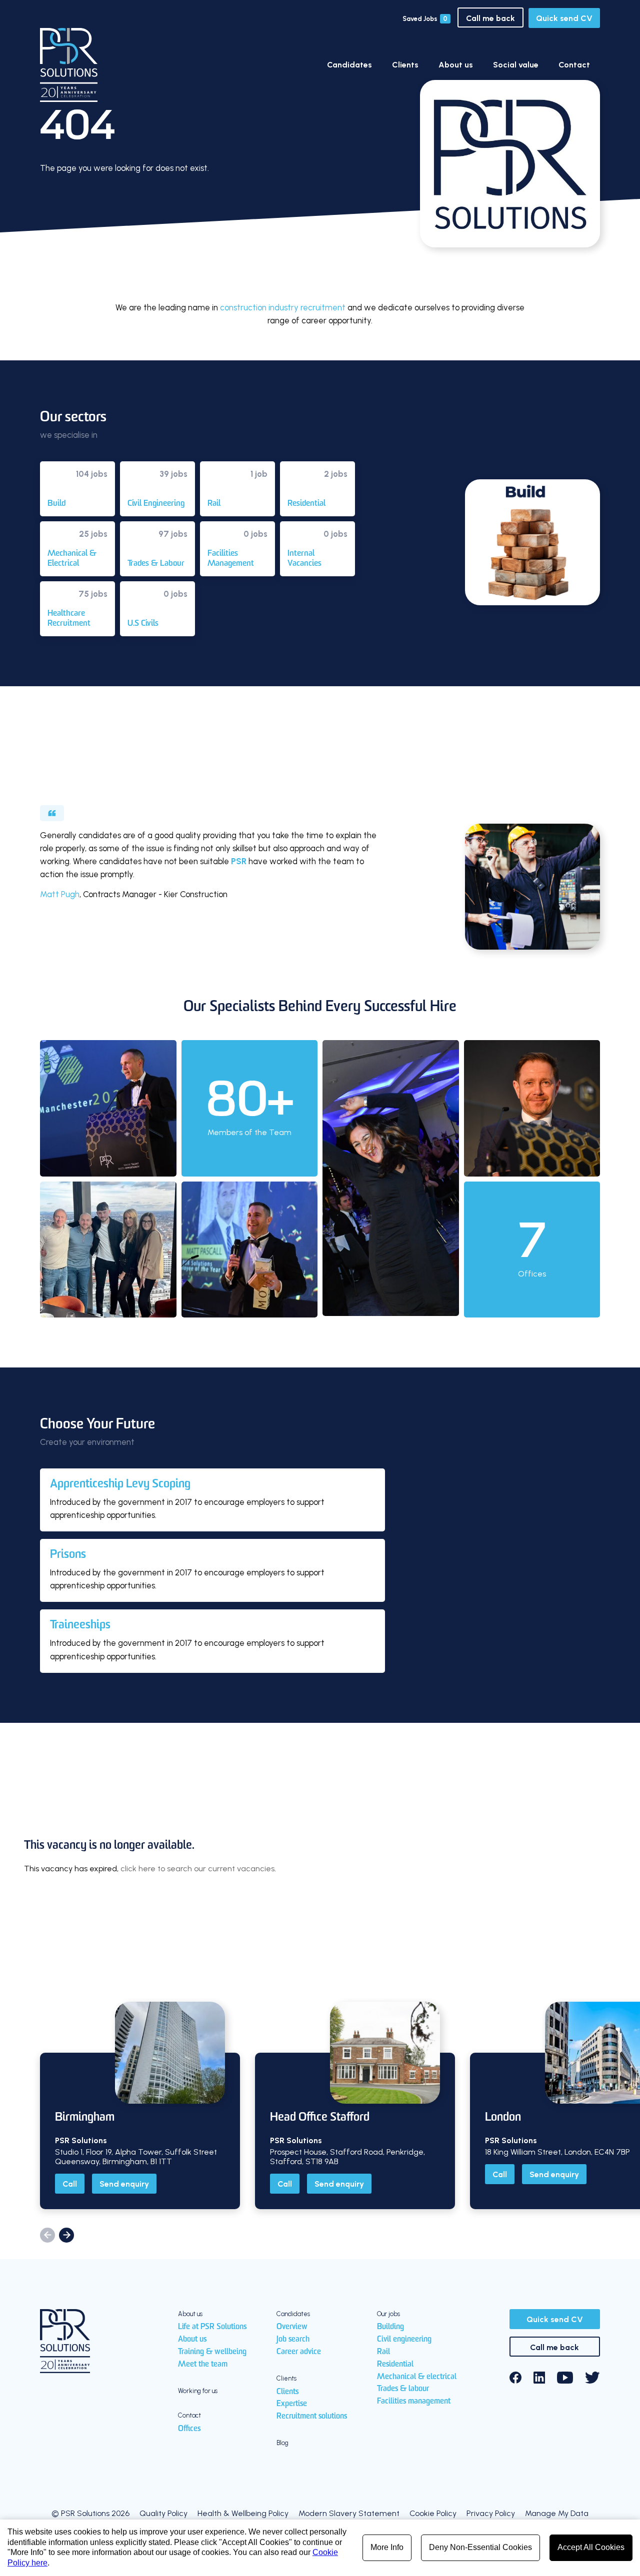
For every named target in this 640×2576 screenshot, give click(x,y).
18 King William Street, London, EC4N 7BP (557, 2152)
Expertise (292, 2404)
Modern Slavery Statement (349, 2513)
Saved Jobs (425, 19)
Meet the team (203, 2365)
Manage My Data (557, 2513)
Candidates (349, 65)
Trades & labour (403, 2389)
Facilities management (414, 2402)
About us (456, 65)
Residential (395, 2365)
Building (390, 2327)
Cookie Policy (433, 2513)
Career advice (299, 2352)
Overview (292, 2327)
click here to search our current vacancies (197, 1869)
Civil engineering (404, 2340)
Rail (383, 2352)
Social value (516, 65)
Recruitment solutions (312, 2417)
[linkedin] (539, 2378)
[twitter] (592, 2378)
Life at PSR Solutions (212, 2327)
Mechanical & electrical (417, 2377)
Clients (405, 65)
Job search (293, 2340)
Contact (574, 65)
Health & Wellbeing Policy (243, 2513)
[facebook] (515, 2378)
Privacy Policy (491, 2513)
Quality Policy (163, 2513)
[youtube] (565, 2378)
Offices (189, 2429)
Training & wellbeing (212, 2352)
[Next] (66, 2235)
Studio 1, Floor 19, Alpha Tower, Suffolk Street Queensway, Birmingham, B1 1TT (136, 2157)
